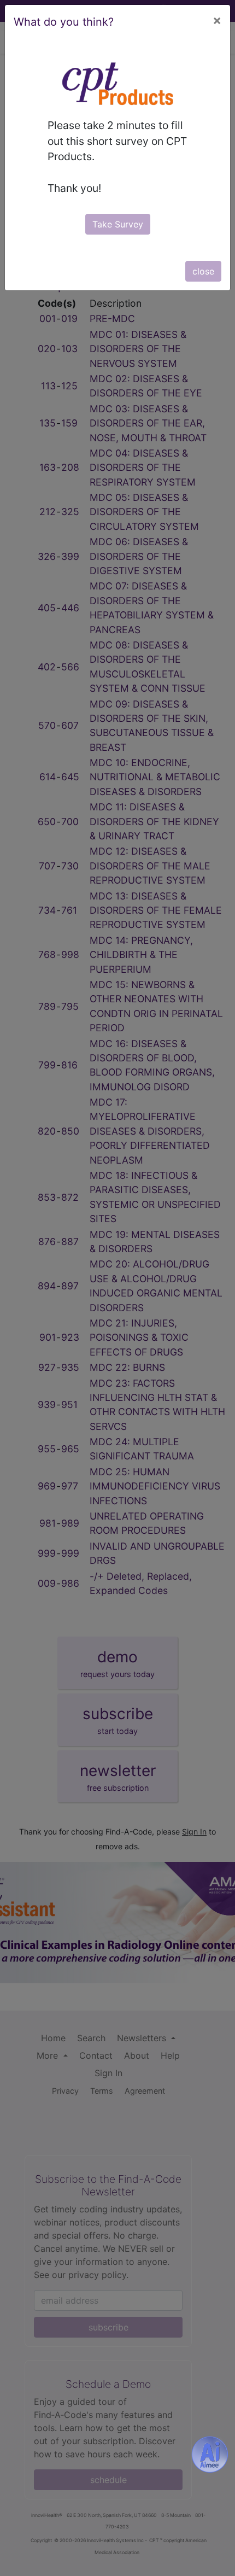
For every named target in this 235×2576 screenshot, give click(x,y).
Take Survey (118, 224)
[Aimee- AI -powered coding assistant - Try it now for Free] (210, 2455)
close (203, 271)
